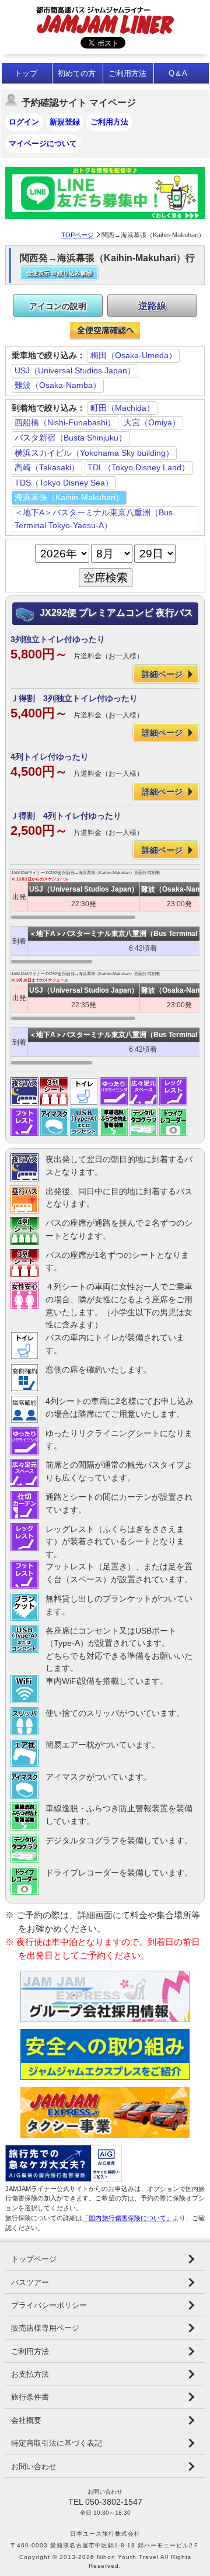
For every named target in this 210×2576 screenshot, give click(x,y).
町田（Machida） (123, 408)
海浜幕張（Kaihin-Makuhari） (69, 497)
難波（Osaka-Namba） (58, 385)
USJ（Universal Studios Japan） (75, 370)
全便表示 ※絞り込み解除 (59, 273)
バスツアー (30, 2282)
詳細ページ (162, 674)
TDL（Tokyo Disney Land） (139, 467)
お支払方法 (30, 2374)
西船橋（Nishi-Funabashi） (65, 422)
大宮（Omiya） (152, 422)
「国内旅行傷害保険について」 (127, 2218)
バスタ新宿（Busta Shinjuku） (71, 438)
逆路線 (152, 306)
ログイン (24, 122)
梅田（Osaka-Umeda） (134, 355)
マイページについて (43, 143)
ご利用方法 (127, 73)
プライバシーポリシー (49, 2305)
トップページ (34, 2259)
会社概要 (26, 2420)
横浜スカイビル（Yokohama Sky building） (94, 453)
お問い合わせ (34, 2466)
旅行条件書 (30, 2397)
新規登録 (65, 122)
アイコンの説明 (58, 306)
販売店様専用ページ (45, 2328)
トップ (26, 73)
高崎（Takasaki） (47, 467)
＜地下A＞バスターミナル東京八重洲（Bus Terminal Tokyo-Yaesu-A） (94, 519)
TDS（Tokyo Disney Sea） (64, 483)
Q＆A (178, 73)
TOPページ (78, 235)
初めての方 (77, 73)
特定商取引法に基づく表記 (57, 2443)
